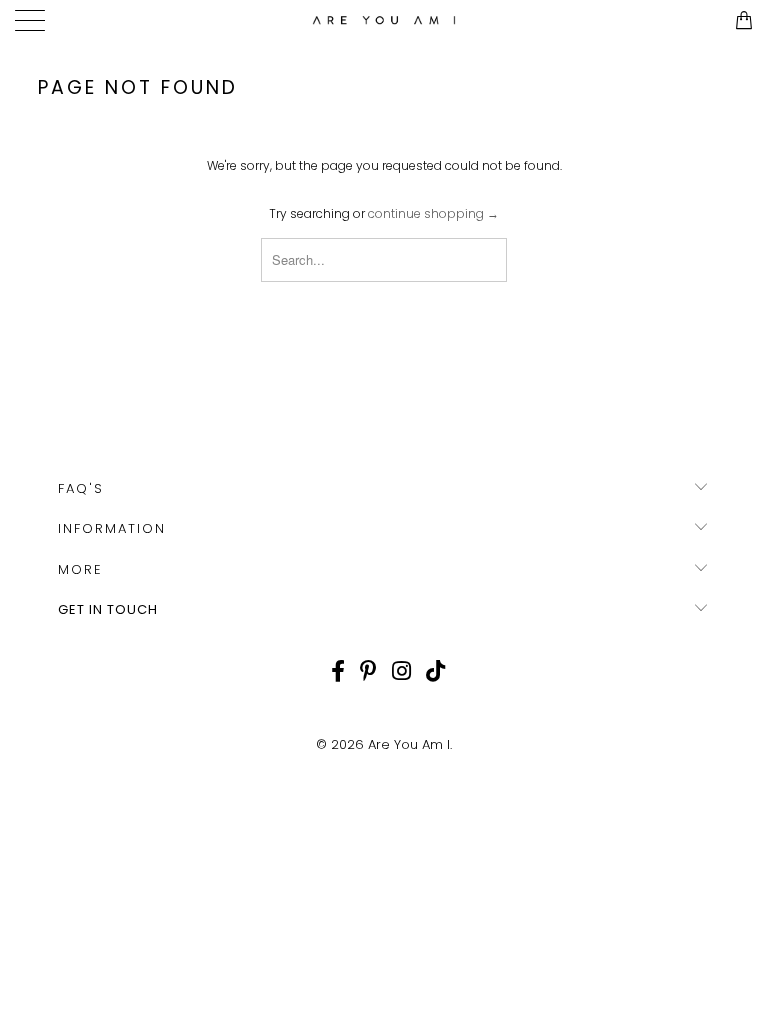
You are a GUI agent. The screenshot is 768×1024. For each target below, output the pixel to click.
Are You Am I (409, 744)
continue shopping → (433, 213)
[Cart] (742, 20)
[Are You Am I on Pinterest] (368, 671)
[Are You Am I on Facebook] (338, 671)
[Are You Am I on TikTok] (435, 671)
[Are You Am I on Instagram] (401, 671)
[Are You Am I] (384, 20)
